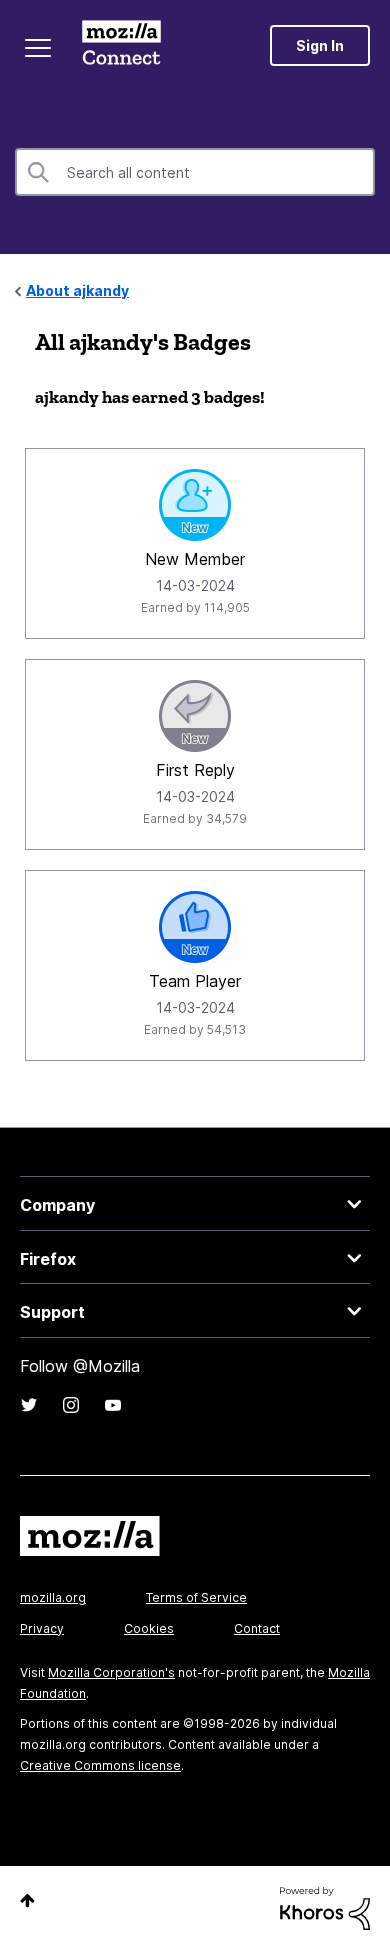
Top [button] (27, 1900)
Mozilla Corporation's (111, 1672)
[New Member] (195, 505)
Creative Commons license (100, 1765)
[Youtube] (113, 1405)
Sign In (320, 45)
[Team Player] (195, 927)
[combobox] (195, 172)
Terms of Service (196, 1597)
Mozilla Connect (121, 45)
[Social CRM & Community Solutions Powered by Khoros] (325, 1906)
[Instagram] (71, 1405)
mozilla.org (53, 1597)
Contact (257, 1628)
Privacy (42, 1628)
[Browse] (38, 48)
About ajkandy (77, 290)
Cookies (149, 1628)
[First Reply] (195, 716)
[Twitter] (29, 1405)
